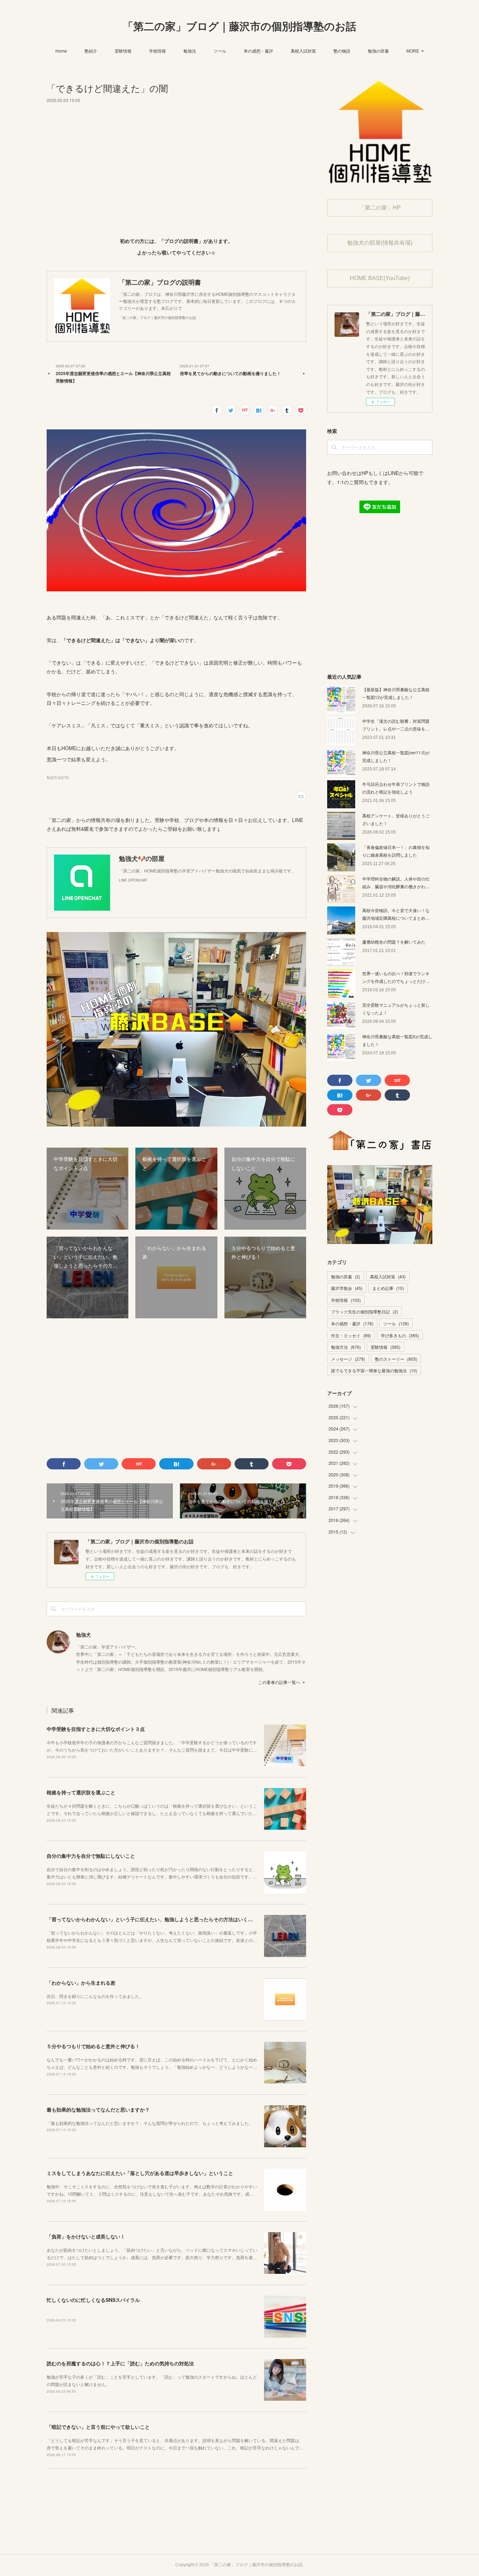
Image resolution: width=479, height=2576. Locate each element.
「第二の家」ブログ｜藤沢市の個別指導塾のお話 (239, 26)
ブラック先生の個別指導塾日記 (365, 1311)
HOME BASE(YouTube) (380, 278)
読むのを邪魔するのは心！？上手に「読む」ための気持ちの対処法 (120, 2363)
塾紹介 (91, 51)
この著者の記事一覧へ (279, 1682)
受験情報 (123, 51)
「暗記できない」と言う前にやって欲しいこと (98, 2427)
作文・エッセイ (351, 1335)
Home (61, 51)
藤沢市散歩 (347, 1288)
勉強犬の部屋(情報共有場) (380, 243)
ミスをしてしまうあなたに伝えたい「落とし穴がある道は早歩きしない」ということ (140, 2173)
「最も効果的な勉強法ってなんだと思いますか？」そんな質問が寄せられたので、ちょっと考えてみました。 (150, 2123)
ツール (220, 51)
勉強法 (190, 51)
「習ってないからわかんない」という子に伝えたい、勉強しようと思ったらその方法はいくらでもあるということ (172, 1919)
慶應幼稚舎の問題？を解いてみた (394, 942)
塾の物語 (342, 51)
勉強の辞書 (378, 51)
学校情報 (157, 51)
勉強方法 (346, 1347)
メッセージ (348, 1359)
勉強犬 (83, 1634)
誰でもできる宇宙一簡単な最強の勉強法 (374, 1370)
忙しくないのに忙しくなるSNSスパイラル (93, 2300)
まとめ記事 (388, 1288)
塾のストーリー (396, 1359)
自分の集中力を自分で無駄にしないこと (91, 1856)
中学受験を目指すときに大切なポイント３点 (96, 1729)
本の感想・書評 (258, 51)
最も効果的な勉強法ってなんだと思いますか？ (98, 2109)
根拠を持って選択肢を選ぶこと (81, 1792)
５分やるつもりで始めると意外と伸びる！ (93, 2046)
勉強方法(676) (58, 777)
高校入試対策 (303, 51)
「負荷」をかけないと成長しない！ (86, 2236)
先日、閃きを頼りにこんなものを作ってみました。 (95, 1996)
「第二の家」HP (380, 208)
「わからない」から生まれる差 (81, 1983)
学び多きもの (400, 1335)
